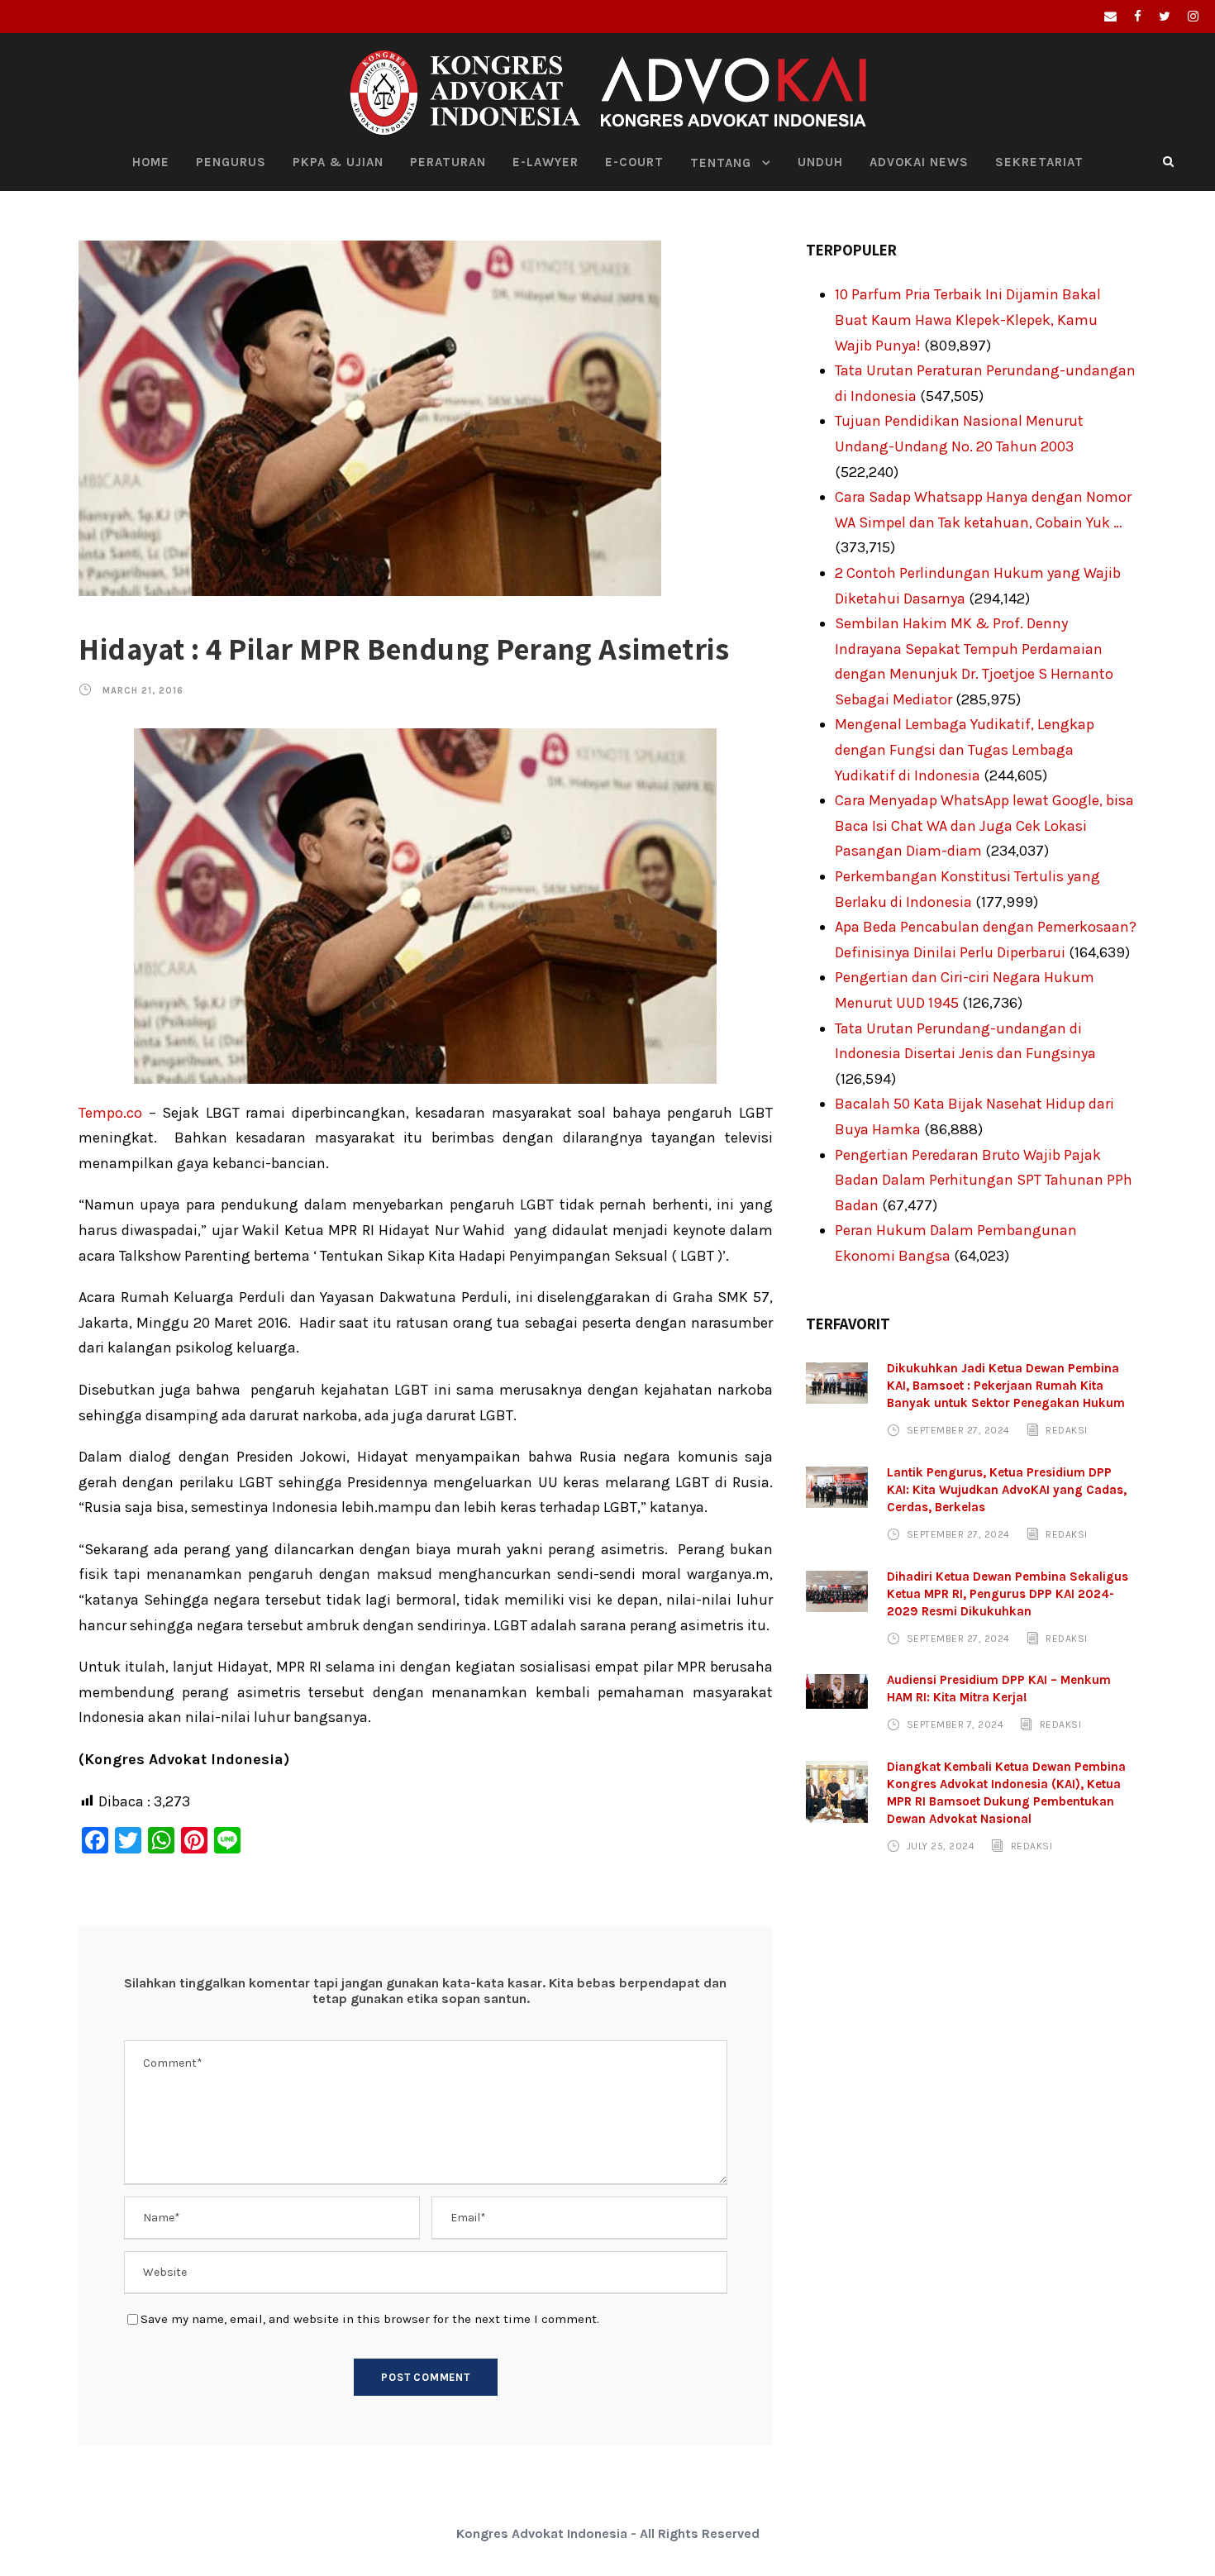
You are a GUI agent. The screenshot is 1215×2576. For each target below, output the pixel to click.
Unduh (820, 162)
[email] (1110, 17)
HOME (151, 162)
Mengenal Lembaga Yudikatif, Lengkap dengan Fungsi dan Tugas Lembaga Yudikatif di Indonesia (965, 749)
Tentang (721, 163)
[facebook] (1138, 17)
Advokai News (919, 162)
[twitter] (1165, 17)
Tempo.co (110, 1113)
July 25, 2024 (941, 1846)
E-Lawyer (546, 162)
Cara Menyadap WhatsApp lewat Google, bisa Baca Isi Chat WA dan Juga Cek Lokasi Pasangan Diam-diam (984, 825)
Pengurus (231, 162)
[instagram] (1193, 17)
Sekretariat (1039, 162)
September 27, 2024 (958, 1430)
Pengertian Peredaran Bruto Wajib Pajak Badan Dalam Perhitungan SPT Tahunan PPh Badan (984, 1180)
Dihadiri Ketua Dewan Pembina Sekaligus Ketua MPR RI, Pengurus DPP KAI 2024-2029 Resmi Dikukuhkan (1008, 1594)
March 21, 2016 (143, 691)
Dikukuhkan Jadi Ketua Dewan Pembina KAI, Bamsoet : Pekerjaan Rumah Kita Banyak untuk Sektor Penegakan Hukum (1006, 1386)
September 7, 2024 (955, 1724)
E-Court (634, 162)
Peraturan (448, 162)
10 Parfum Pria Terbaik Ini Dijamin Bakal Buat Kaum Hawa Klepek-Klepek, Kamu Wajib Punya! (968, 320)
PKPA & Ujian (338, 162)
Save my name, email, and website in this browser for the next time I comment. (370, 2319)
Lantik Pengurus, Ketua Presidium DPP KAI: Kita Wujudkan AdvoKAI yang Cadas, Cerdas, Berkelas (1007, 1490)
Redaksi (1067, 1430)
